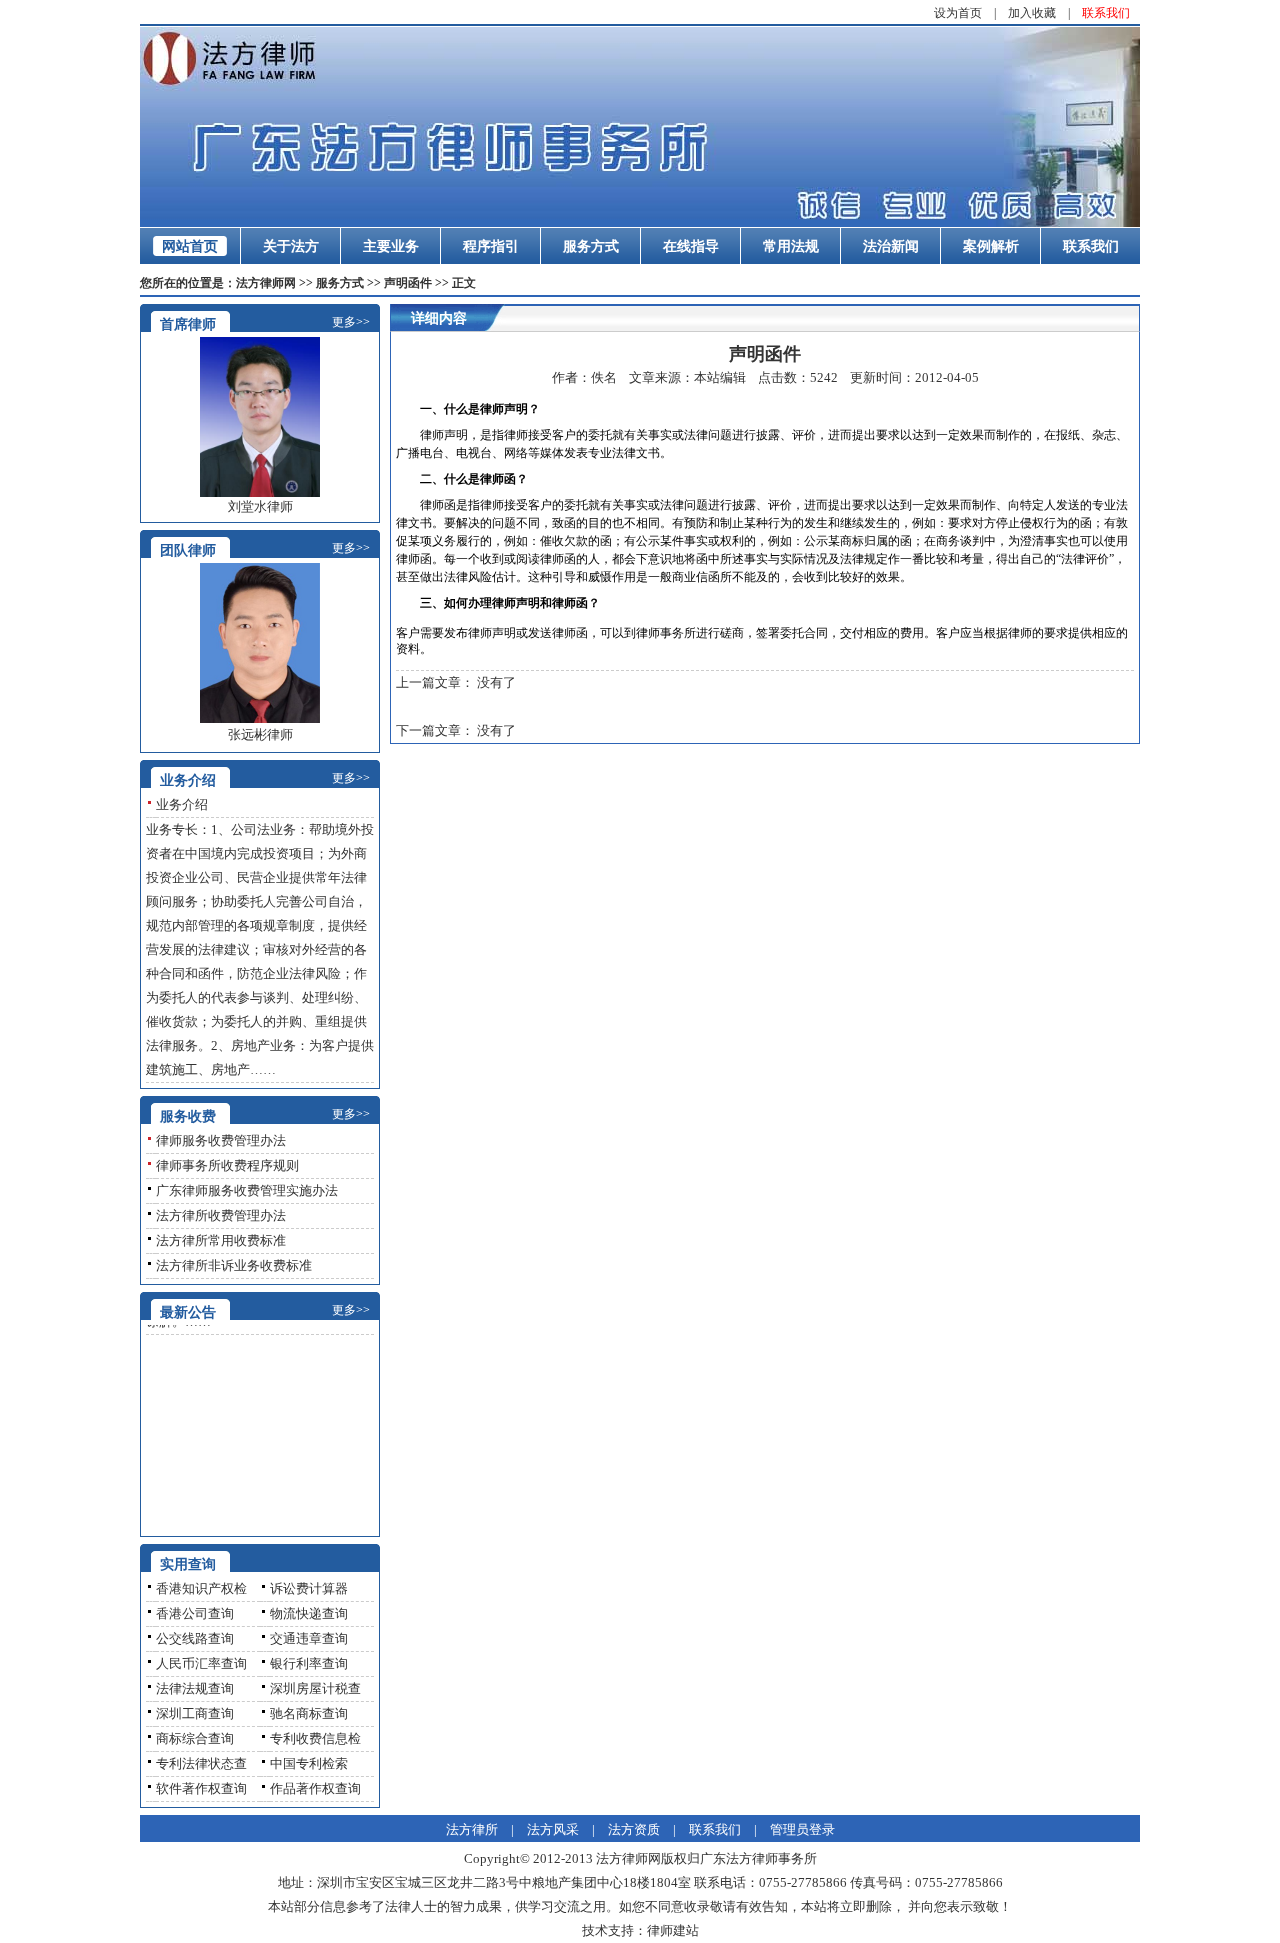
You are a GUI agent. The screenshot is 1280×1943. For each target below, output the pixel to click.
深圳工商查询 (195, 1713)
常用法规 (791, 246)
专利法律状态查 (201, 1763)
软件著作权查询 (201, 1788)
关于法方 (291, 246)
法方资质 (634, 1829)
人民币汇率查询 (201, 1663)
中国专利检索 (309, 1763)
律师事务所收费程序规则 (227, 1165)
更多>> (351, 322)
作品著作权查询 (315, 1788)
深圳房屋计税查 (315, 1688)
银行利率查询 (309, 1663)
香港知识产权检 (201, 1588)
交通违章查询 (309, 1638)
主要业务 (391, 246)
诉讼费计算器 (309, 1588)
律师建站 (673, 1930)
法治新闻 (891, 246)
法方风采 (553, 1829)
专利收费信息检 (315, 1738)
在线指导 (691, 246)
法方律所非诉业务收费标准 (234, 1265)
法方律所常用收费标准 (221, 1240)
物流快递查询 (309, 1613)
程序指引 (491, 246)
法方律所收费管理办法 (221, 1215)
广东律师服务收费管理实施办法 (247, 1190)
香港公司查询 (195, 1613)
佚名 (604, 377)
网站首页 (190, 246)
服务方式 (591, 246)
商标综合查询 (195, 1738)
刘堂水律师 (260, 506)
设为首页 (958, 13)
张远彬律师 (260, 734)
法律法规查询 (195, 1688)
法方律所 (472, 1829)
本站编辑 (720, 377)
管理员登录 (802, 1829)
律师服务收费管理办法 (221, 1140)
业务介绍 (182, 804)
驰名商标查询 (309, 1713)
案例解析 (991, 246)
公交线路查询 (195, 1638)
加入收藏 (1032, 13)
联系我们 (1106, 13)
